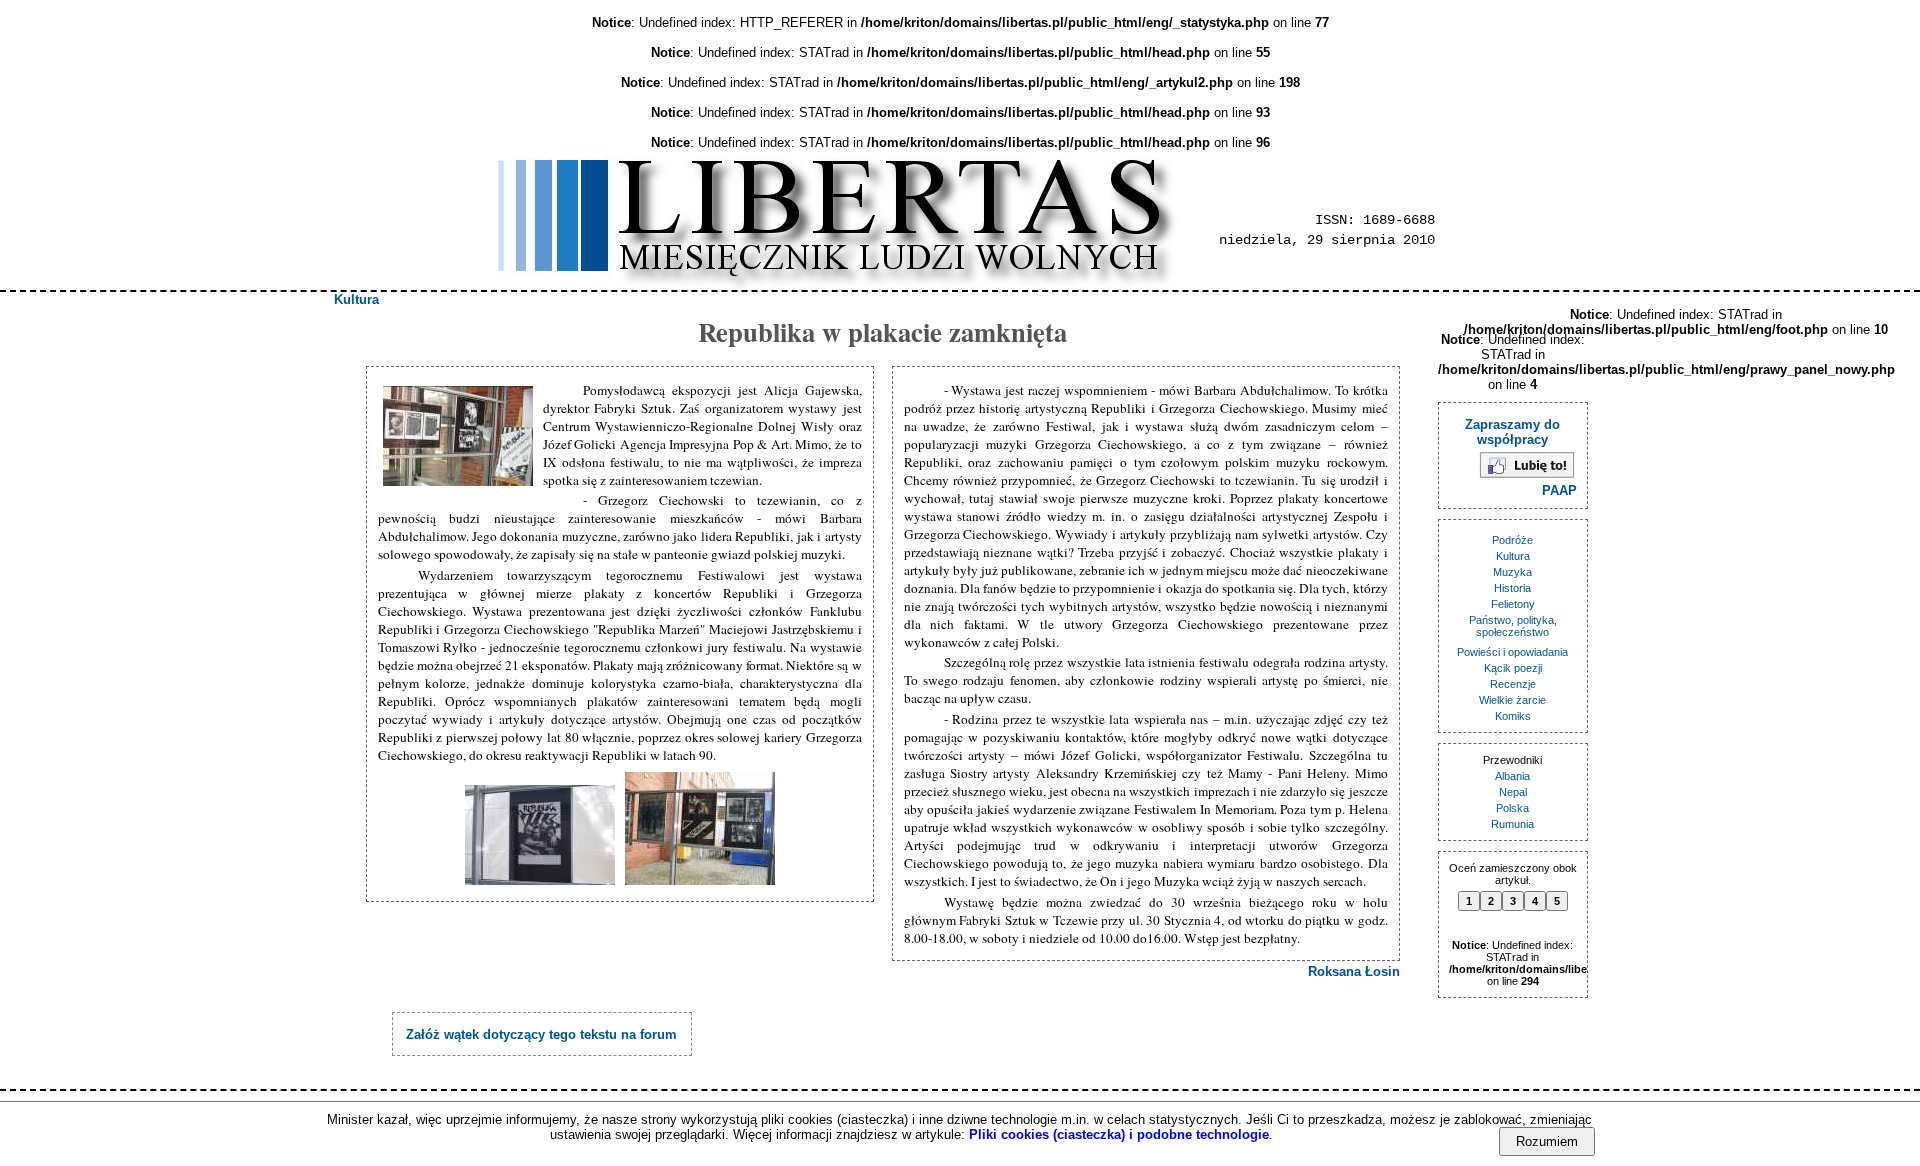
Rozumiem (1547, 1141)
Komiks (1513, 716)
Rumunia (1512, 824)
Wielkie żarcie (1512, 700)
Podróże (1512, 540)
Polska (1512, 808)
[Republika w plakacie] (460, 437)
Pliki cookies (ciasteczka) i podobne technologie (1119, 1134)
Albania (1512, 776)
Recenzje (1513, 684)
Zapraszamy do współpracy (1512, 432)
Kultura (356, 299)
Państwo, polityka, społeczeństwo (1513, 626)
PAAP (1559, 490)
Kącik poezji (1513, 668)
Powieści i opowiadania (1512, 652)
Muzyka (1512, 572)
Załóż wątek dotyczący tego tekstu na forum (541, 1034)
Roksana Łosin (1354, 971)
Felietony (1513, 604)
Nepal (1513, 792)
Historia (1512, 588)
